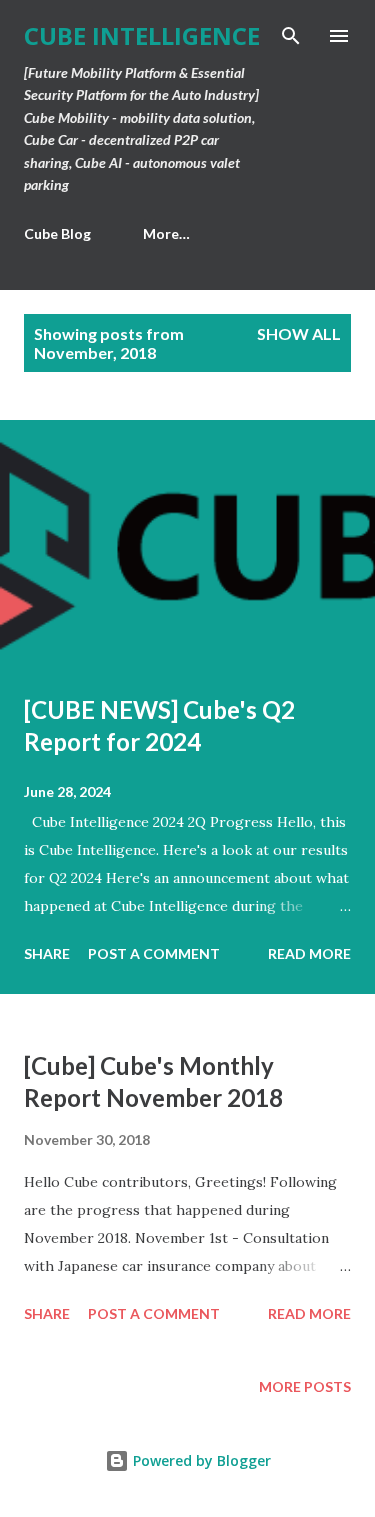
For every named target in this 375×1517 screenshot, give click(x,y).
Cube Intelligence (142, 35)
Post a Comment (154, 953)
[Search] (291, 36)
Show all (299, 333)
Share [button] (47, 953)
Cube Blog (57, 233)
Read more (309, 953)
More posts (305, 1386)
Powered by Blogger (200, 1460)
